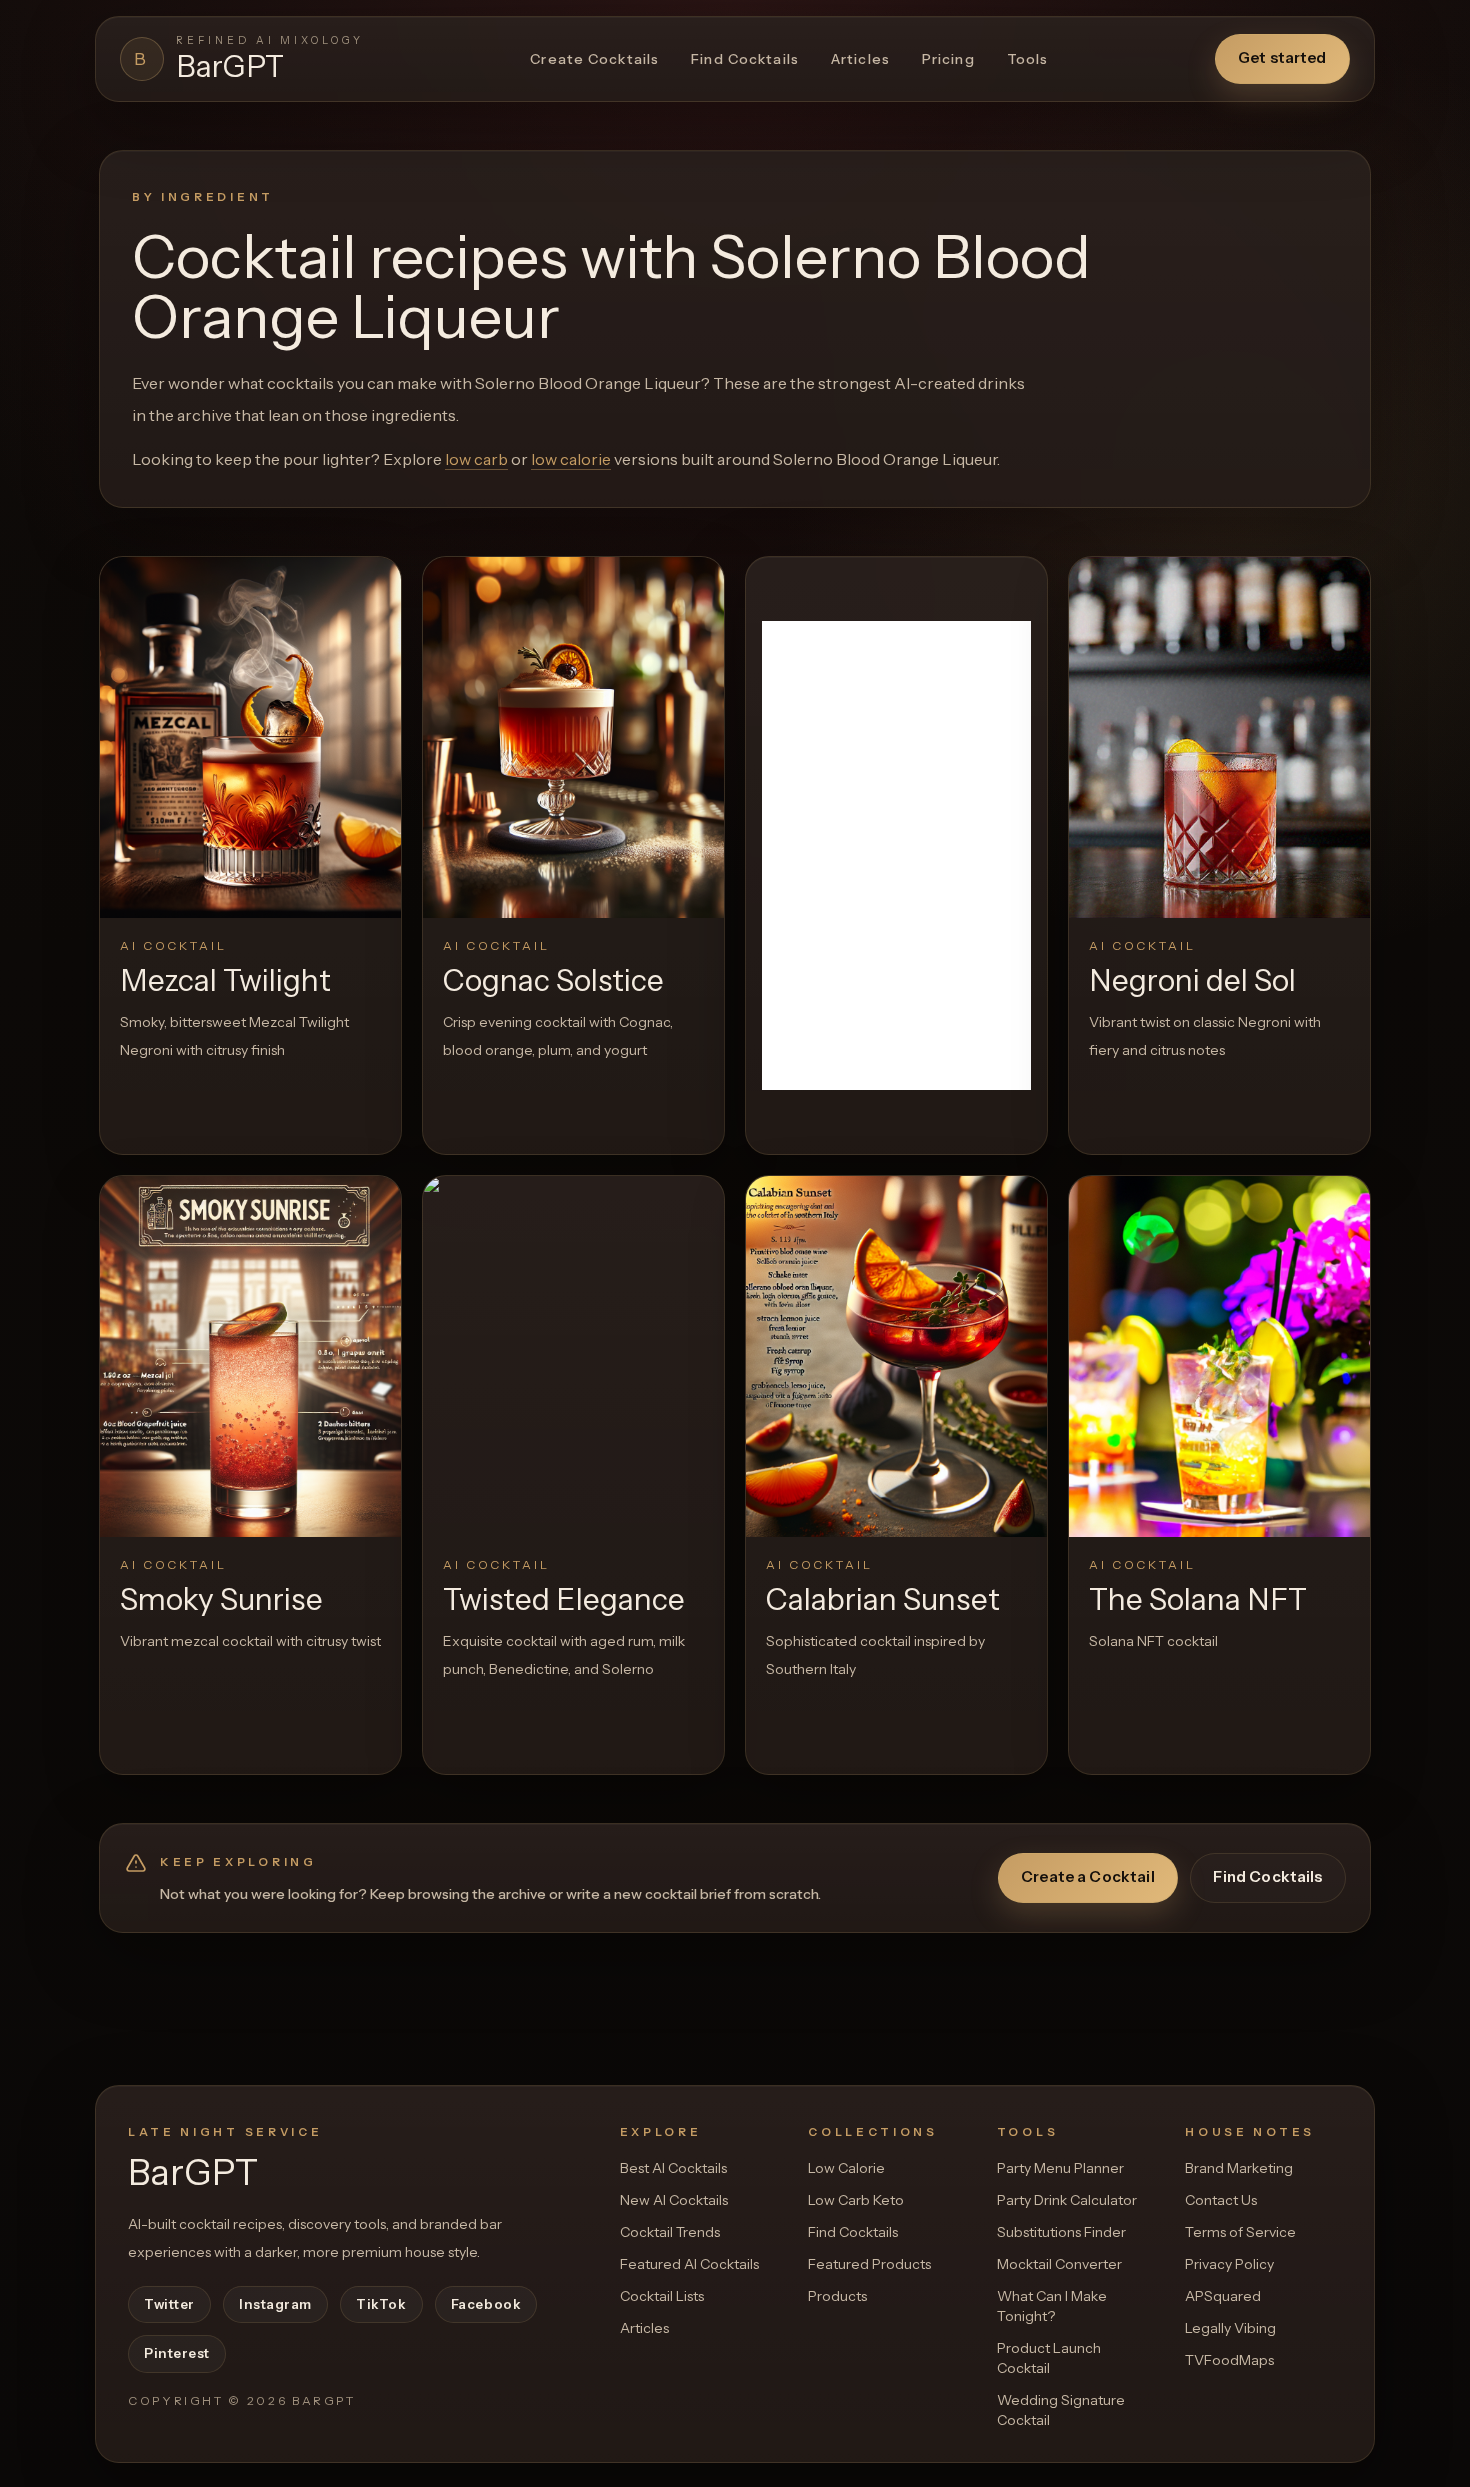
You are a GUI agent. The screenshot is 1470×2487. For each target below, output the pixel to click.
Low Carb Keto (856, 2200)
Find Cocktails (745, 59)
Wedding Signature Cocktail (1061, 2410)
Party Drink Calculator (1067, 2200)
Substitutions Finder (1061, 2232)
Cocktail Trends (670, 2232)
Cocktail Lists (662, 2296)
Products (837, 2296)
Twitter (169, 2304)
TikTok (381, 2304)
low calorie (571, 459)
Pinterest (177, 2353)
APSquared (1223, 2296)
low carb (476, 459)
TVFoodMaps (1229, 2360)
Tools (1028, 59)
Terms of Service (1240, 2232)
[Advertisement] (896, 855)
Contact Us (1221, 2200)
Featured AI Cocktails (689, 2264)
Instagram (275, 2304)
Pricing (948, 59)
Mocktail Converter (1059, 2264)
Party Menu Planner (1060, 2168)
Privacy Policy (1229, 2264)
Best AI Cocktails (673, 2168)
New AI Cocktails (674, 2200)
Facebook (486, 2304)
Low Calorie (846, 2168)
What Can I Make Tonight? (1052, 2306)
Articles (860, 59)
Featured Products (869, 2264)
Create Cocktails (594, 59)
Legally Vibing (1230, 2328)
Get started (1282, 57)
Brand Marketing (1239, 2168)
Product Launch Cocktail (1049, 2358)
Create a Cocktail (1088, 1876)
